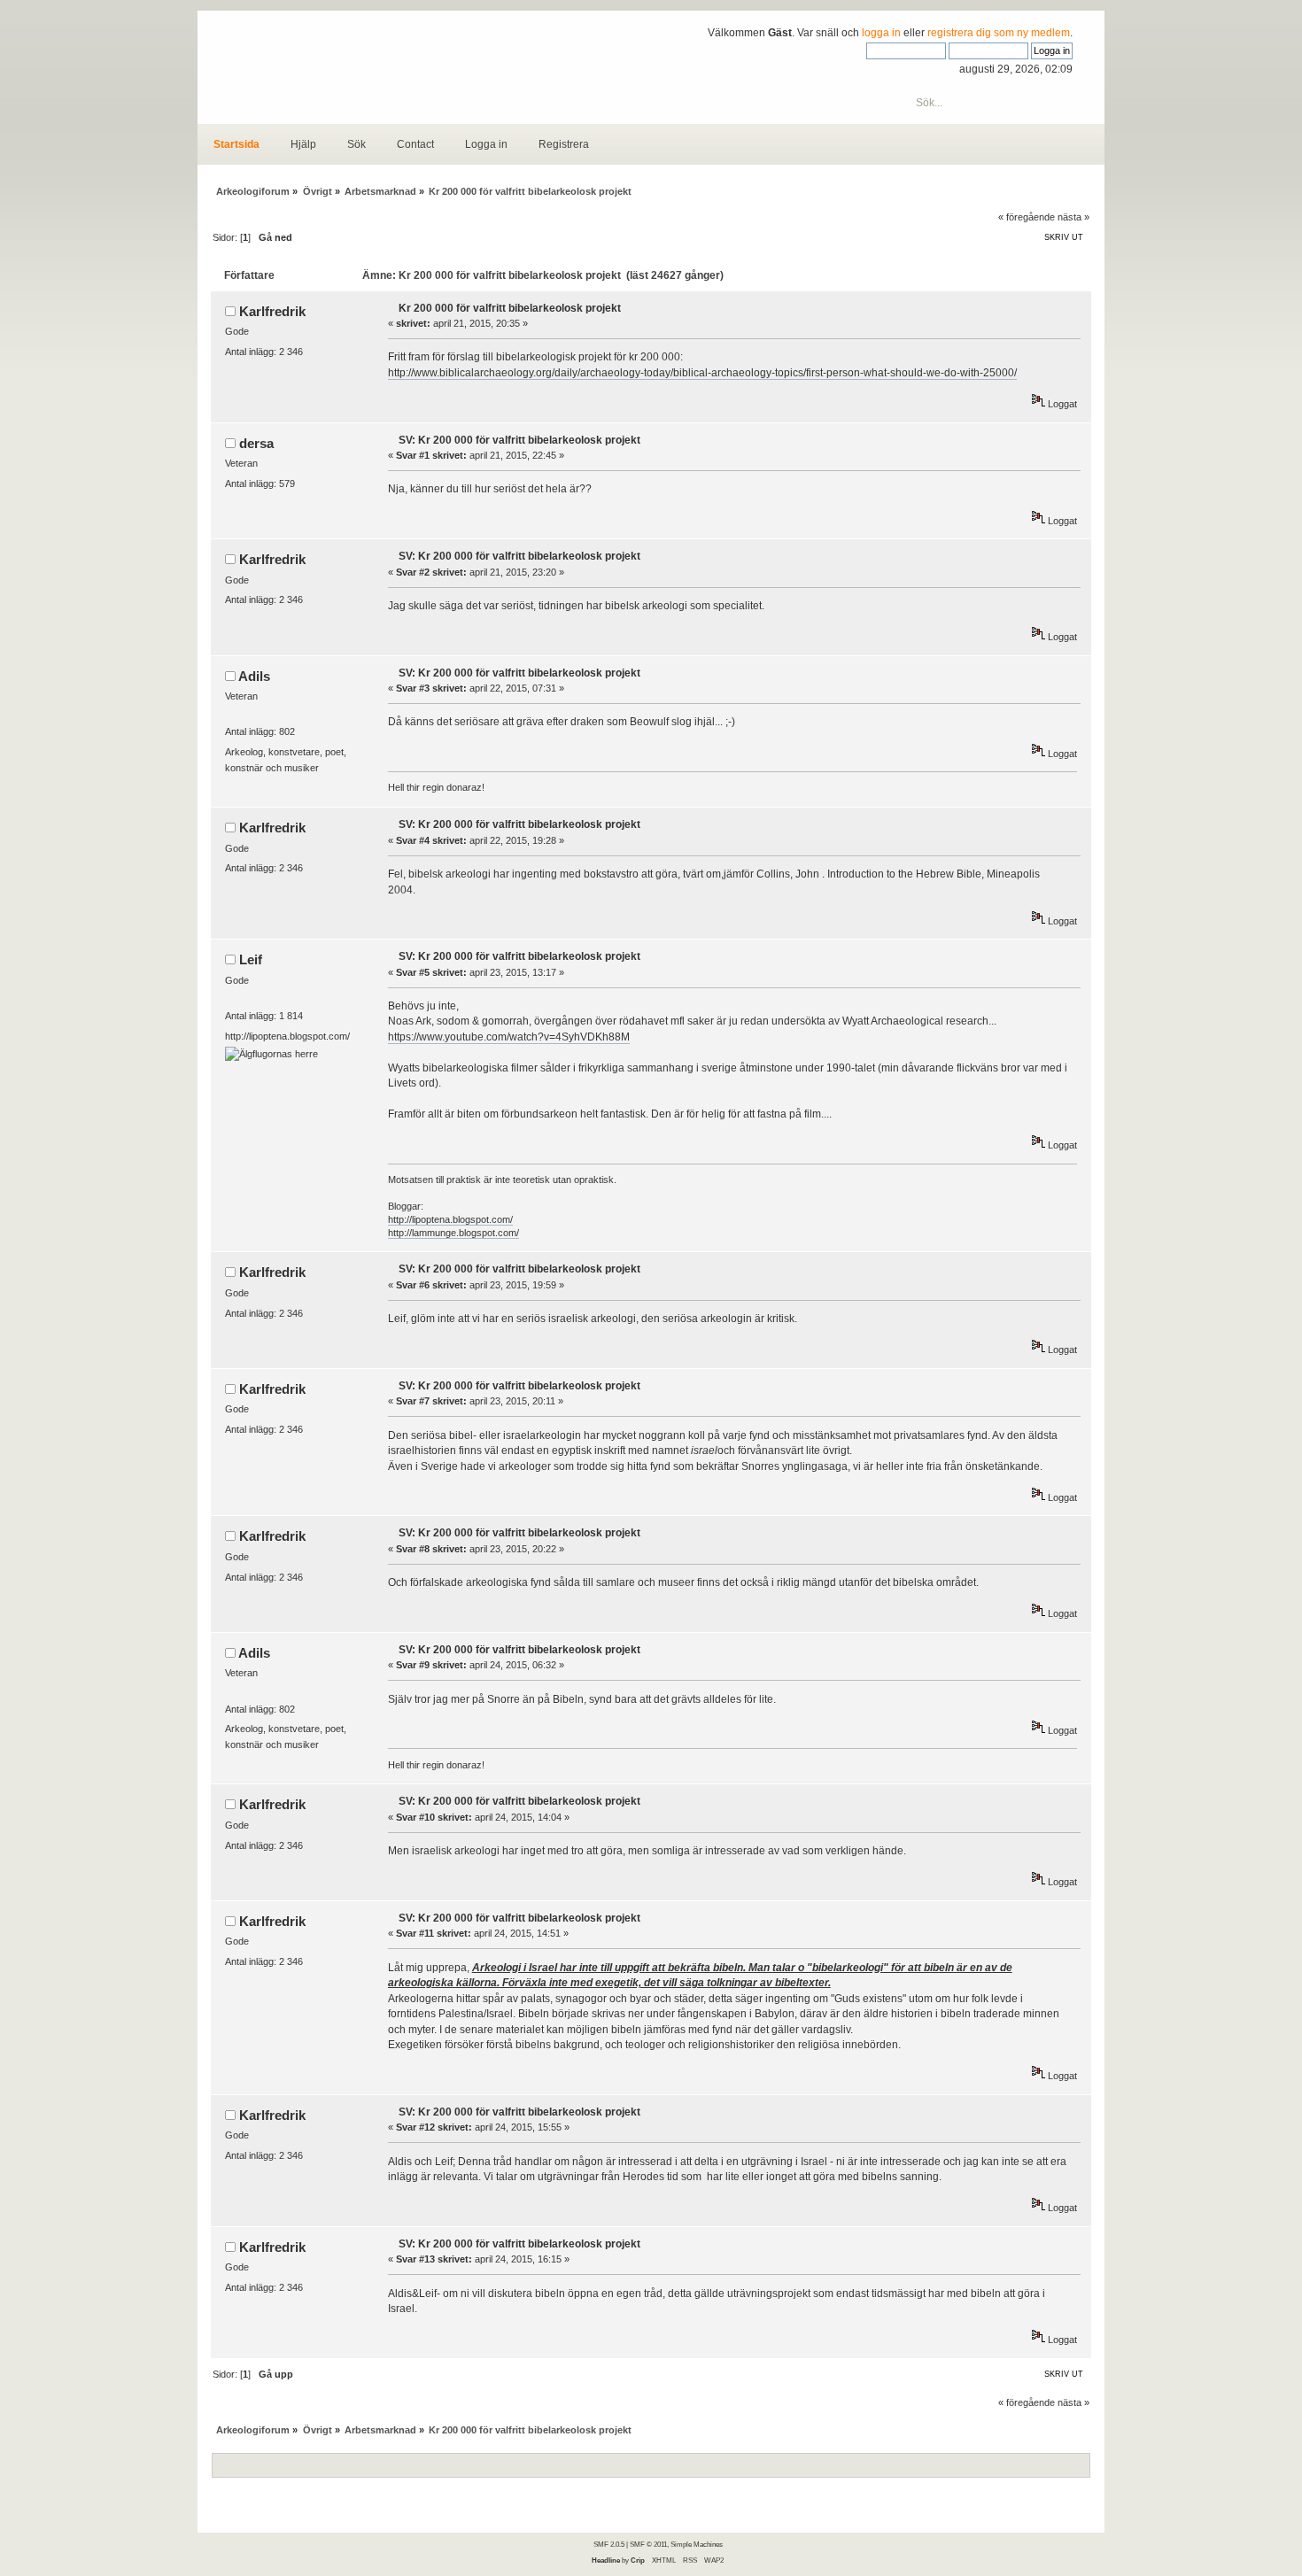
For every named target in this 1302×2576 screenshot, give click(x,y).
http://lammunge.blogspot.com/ (453, 1233)
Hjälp (303, 144)
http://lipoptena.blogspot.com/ (450, 1219)
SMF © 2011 (648, 2544)
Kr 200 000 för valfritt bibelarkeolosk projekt (510, 308)
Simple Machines (697, 2544)
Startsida (236, 144)
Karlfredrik (272, 311)
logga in (881, 33)
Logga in (486, 144)
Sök (356, 144)
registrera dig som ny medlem (999, 33)
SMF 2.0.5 (609, 2544)
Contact (415, 144)
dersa (256, 443)
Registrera (564, 144)
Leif (251, 959)
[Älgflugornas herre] (271, 1054)
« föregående (1027, 217)
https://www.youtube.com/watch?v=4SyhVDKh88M (509, 1037)
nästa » (1073, 217)
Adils (254, 676)
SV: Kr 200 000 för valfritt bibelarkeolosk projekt (519, 440)
